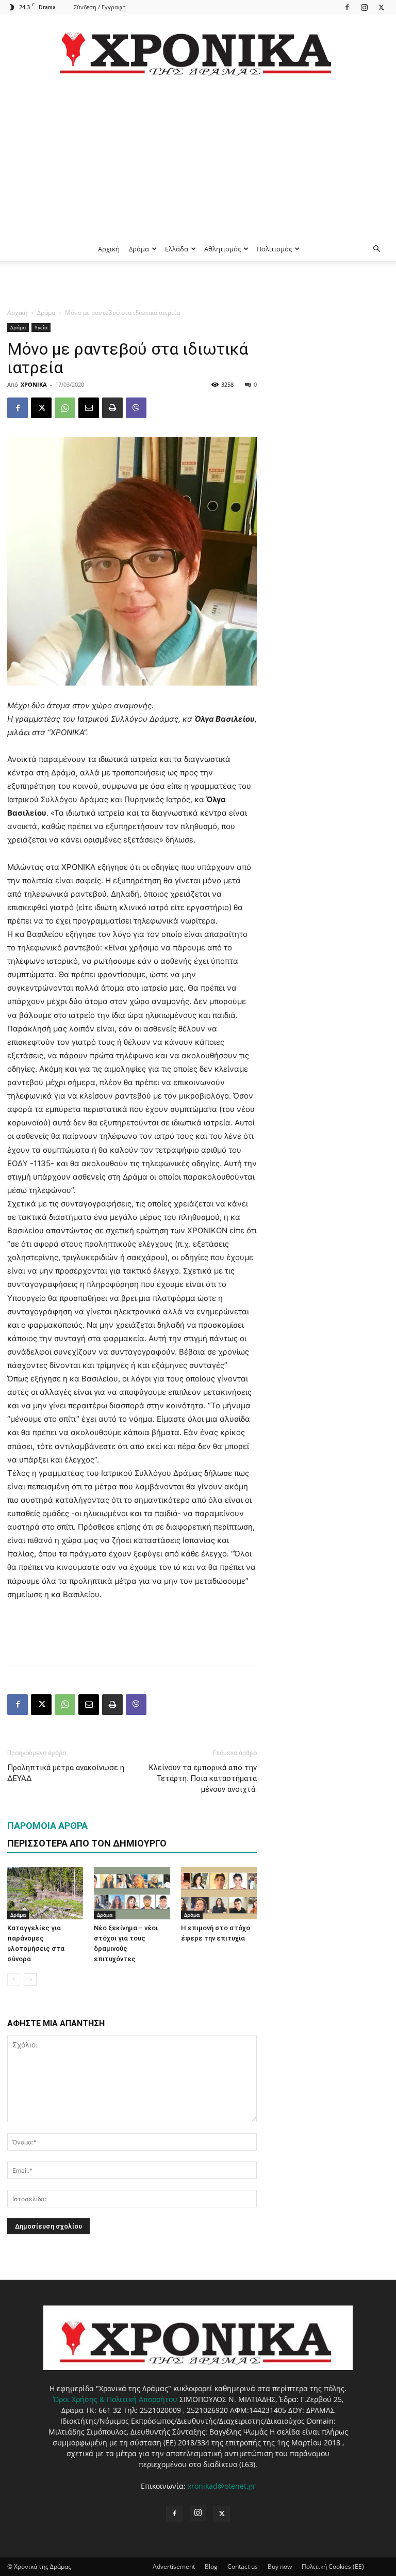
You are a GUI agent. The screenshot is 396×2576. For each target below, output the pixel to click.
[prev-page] (14, 1979)
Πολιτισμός (274, 249)
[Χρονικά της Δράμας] (198, 49)
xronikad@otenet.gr (222, 2486)
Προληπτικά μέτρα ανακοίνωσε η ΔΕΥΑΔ (66, 1773)
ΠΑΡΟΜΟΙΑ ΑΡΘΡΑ (47, 1826)
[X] (381, 7)
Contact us (243, 2566)
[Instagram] (364, 7)
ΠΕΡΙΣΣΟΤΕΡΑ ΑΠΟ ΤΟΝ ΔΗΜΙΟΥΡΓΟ (87, 1843)
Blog (211, 2566)
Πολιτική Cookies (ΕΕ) (333, 2566)
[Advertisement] (198, 159)
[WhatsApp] (65, 408)
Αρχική (109, 249)
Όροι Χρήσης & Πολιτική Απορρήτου (115, 2399)
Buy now (280, 2566)
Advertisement (174, 2566)
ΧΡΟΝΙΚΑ (34, 384)
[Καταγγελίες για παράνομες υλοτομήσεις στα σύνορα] (45, 1893)
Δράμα (139, 249)
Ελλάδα (177, 249)
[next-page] (30, 1979)
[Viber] (136, 408)
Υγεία (41, 327)
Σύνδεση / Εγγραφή (100, 7)
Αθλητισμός (222, 249)
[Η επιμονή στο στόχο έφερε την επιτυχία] (219, 1893)
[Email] (89, 408)
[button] (376, 249)
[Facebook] (347, 7)
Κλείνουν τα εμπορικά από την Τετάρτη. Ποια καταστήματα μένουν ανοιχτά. (203, 1778)
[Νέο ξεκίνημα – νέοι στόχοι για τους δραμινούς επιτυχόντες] (132, 1893)
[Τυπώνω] (112, 408)
